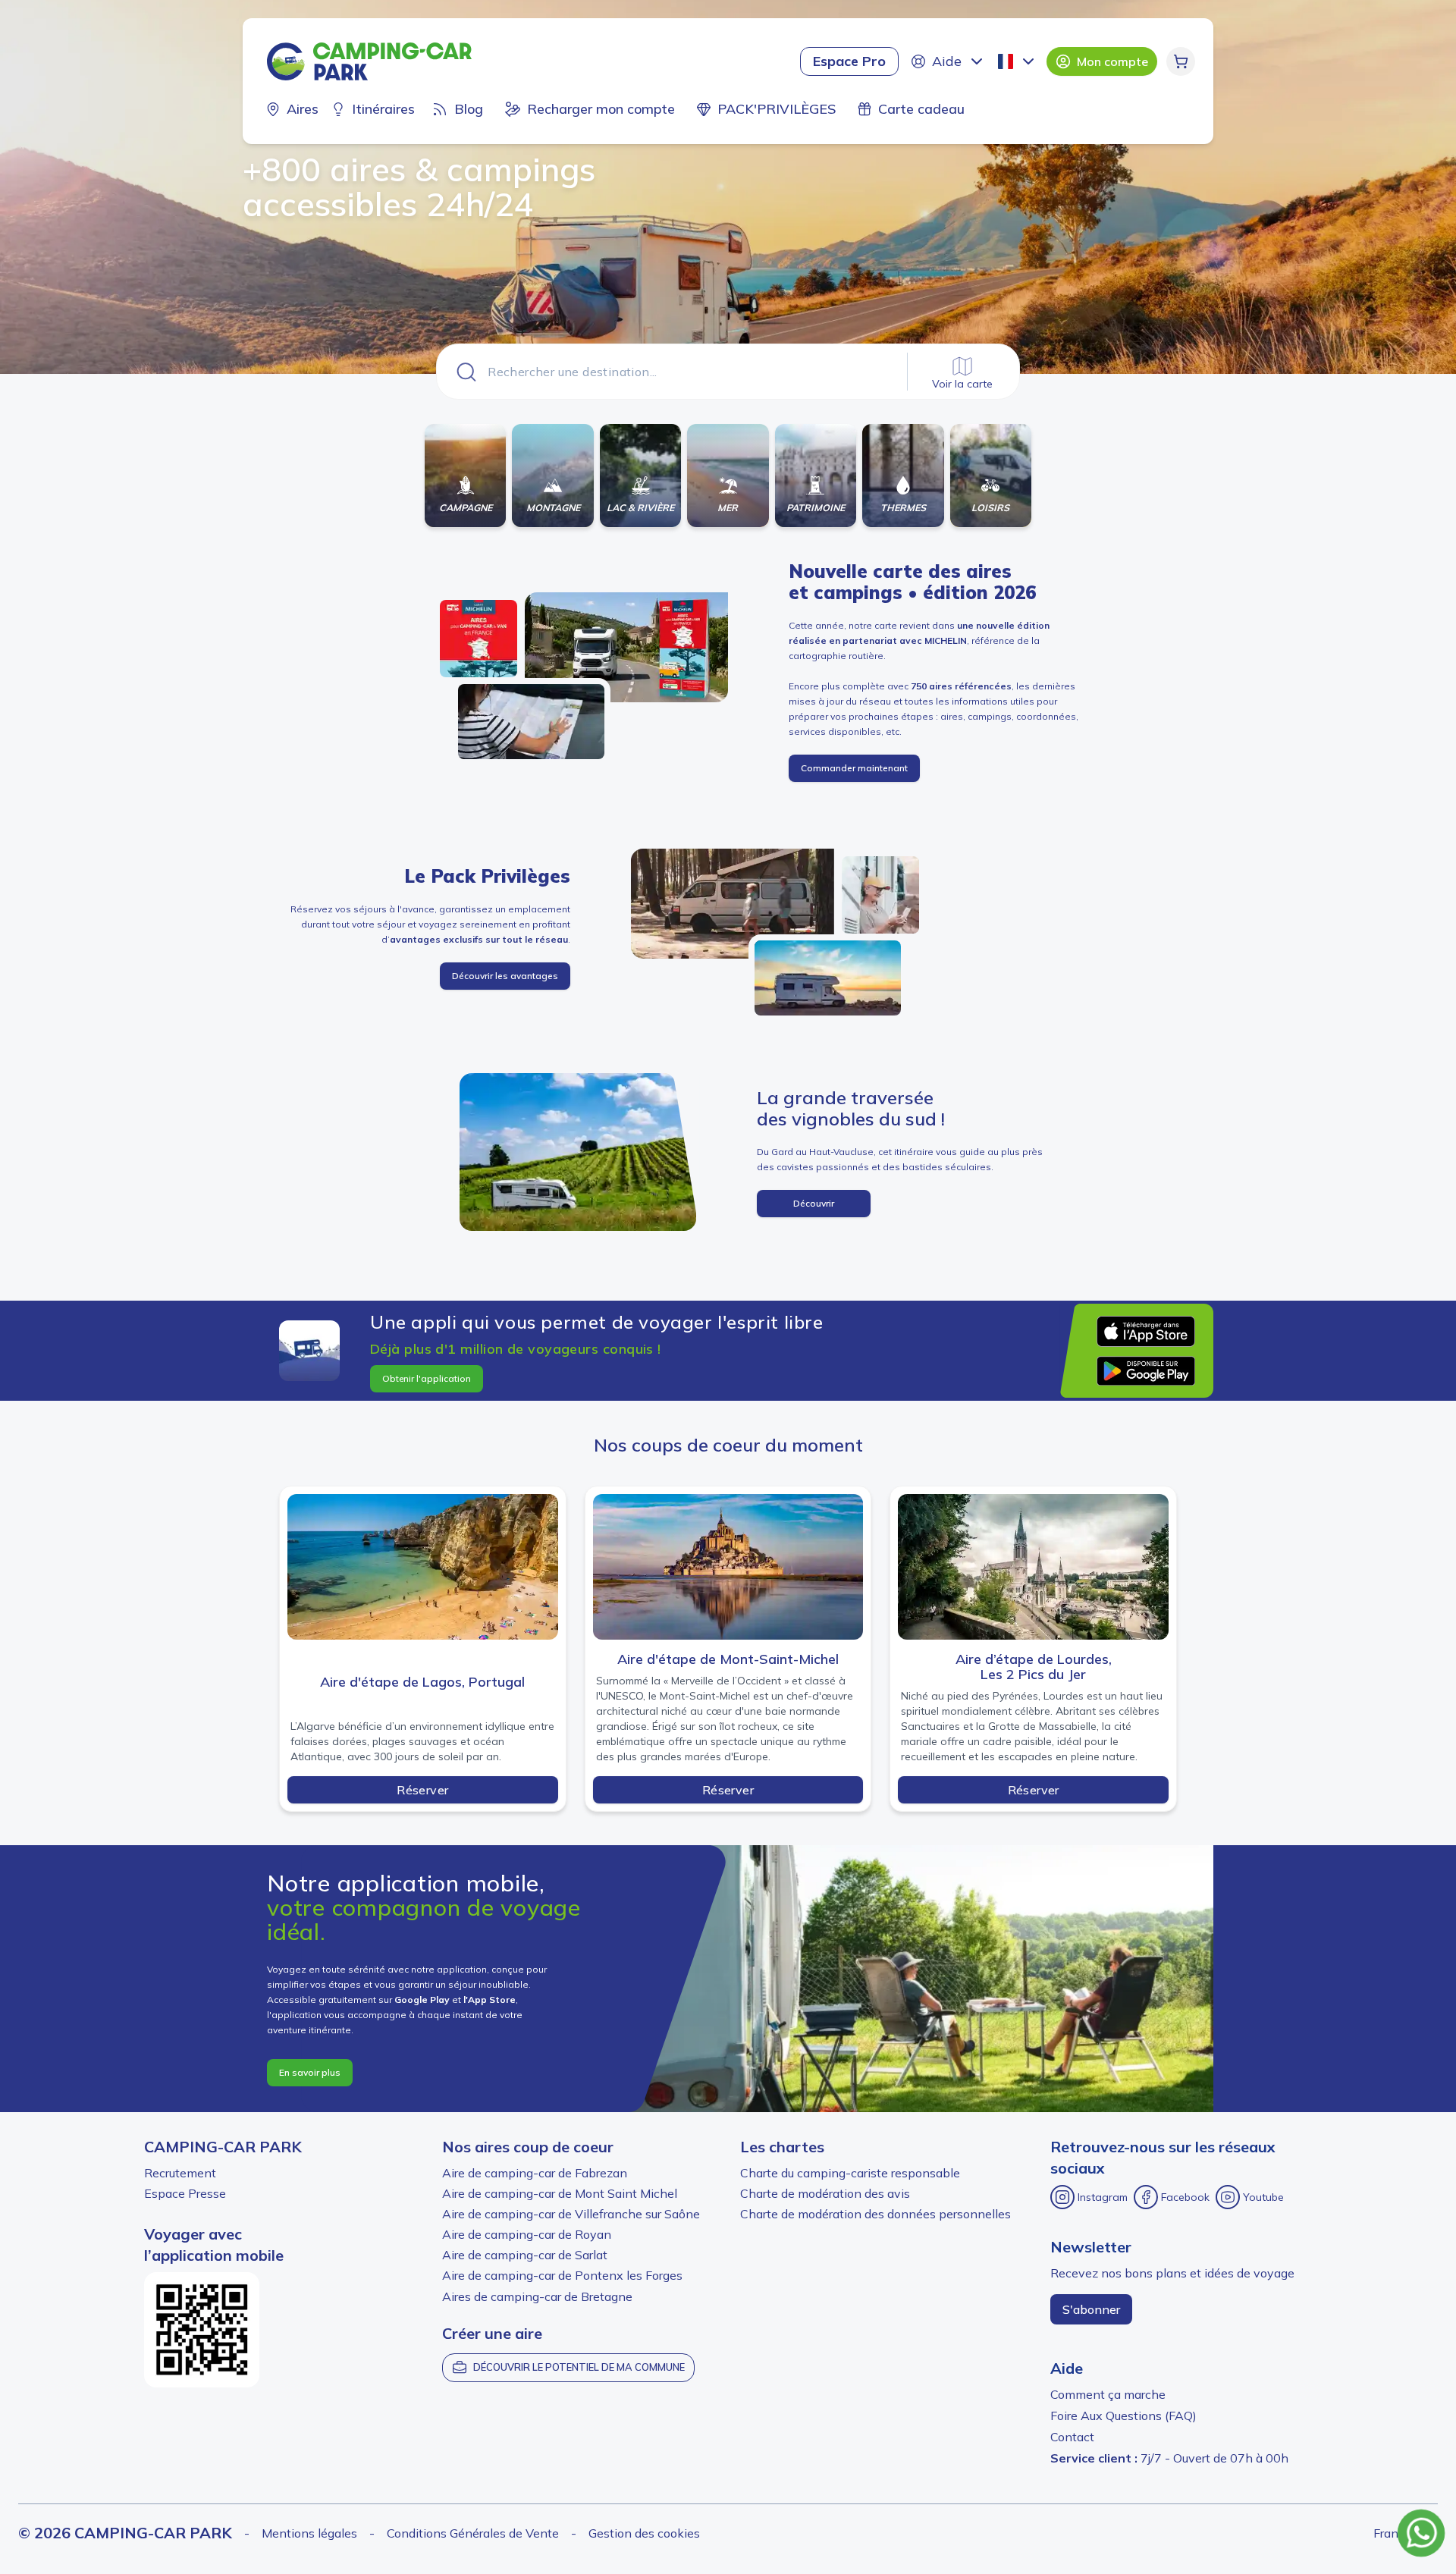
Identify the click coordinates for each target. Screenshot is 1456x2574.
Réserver (422, 1790)
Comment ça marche (1108, 2394)
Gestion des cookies (644, 2533)
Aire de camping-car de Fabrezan (535, 2173)
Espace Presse (185, 2193)
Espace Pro (849, 61)
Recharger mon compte (601, 109)
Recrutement (180, 2173)
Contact (1072, 2437)
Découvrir (814, 1203)
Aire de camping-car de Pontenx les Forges (562, 2275)
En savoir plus (310, 2072)
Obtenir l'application (427, 1378)
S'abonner (1091, 2309)
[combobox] (1018, 61)
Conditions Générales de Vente (473, 2533)
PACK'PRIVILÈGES (777, 109)
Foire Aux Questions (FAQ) (1123, 2415)
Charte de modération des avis (825, 2193)
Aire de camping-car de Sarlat (525, 2255)
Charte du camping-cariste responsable (850, 2173)
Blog (469, 109)
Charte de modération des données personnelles (875, 2214)
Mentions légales (309, 2533)
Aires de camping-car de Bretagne (537, 2296)
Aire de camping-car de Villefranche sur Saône (571, 2214)
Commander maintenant (854, 768)
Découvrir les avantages (505, 976)
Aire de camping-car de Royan (527, 2234)
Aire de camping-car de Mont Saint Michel (560, 2193)
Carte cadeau (921, 109)
